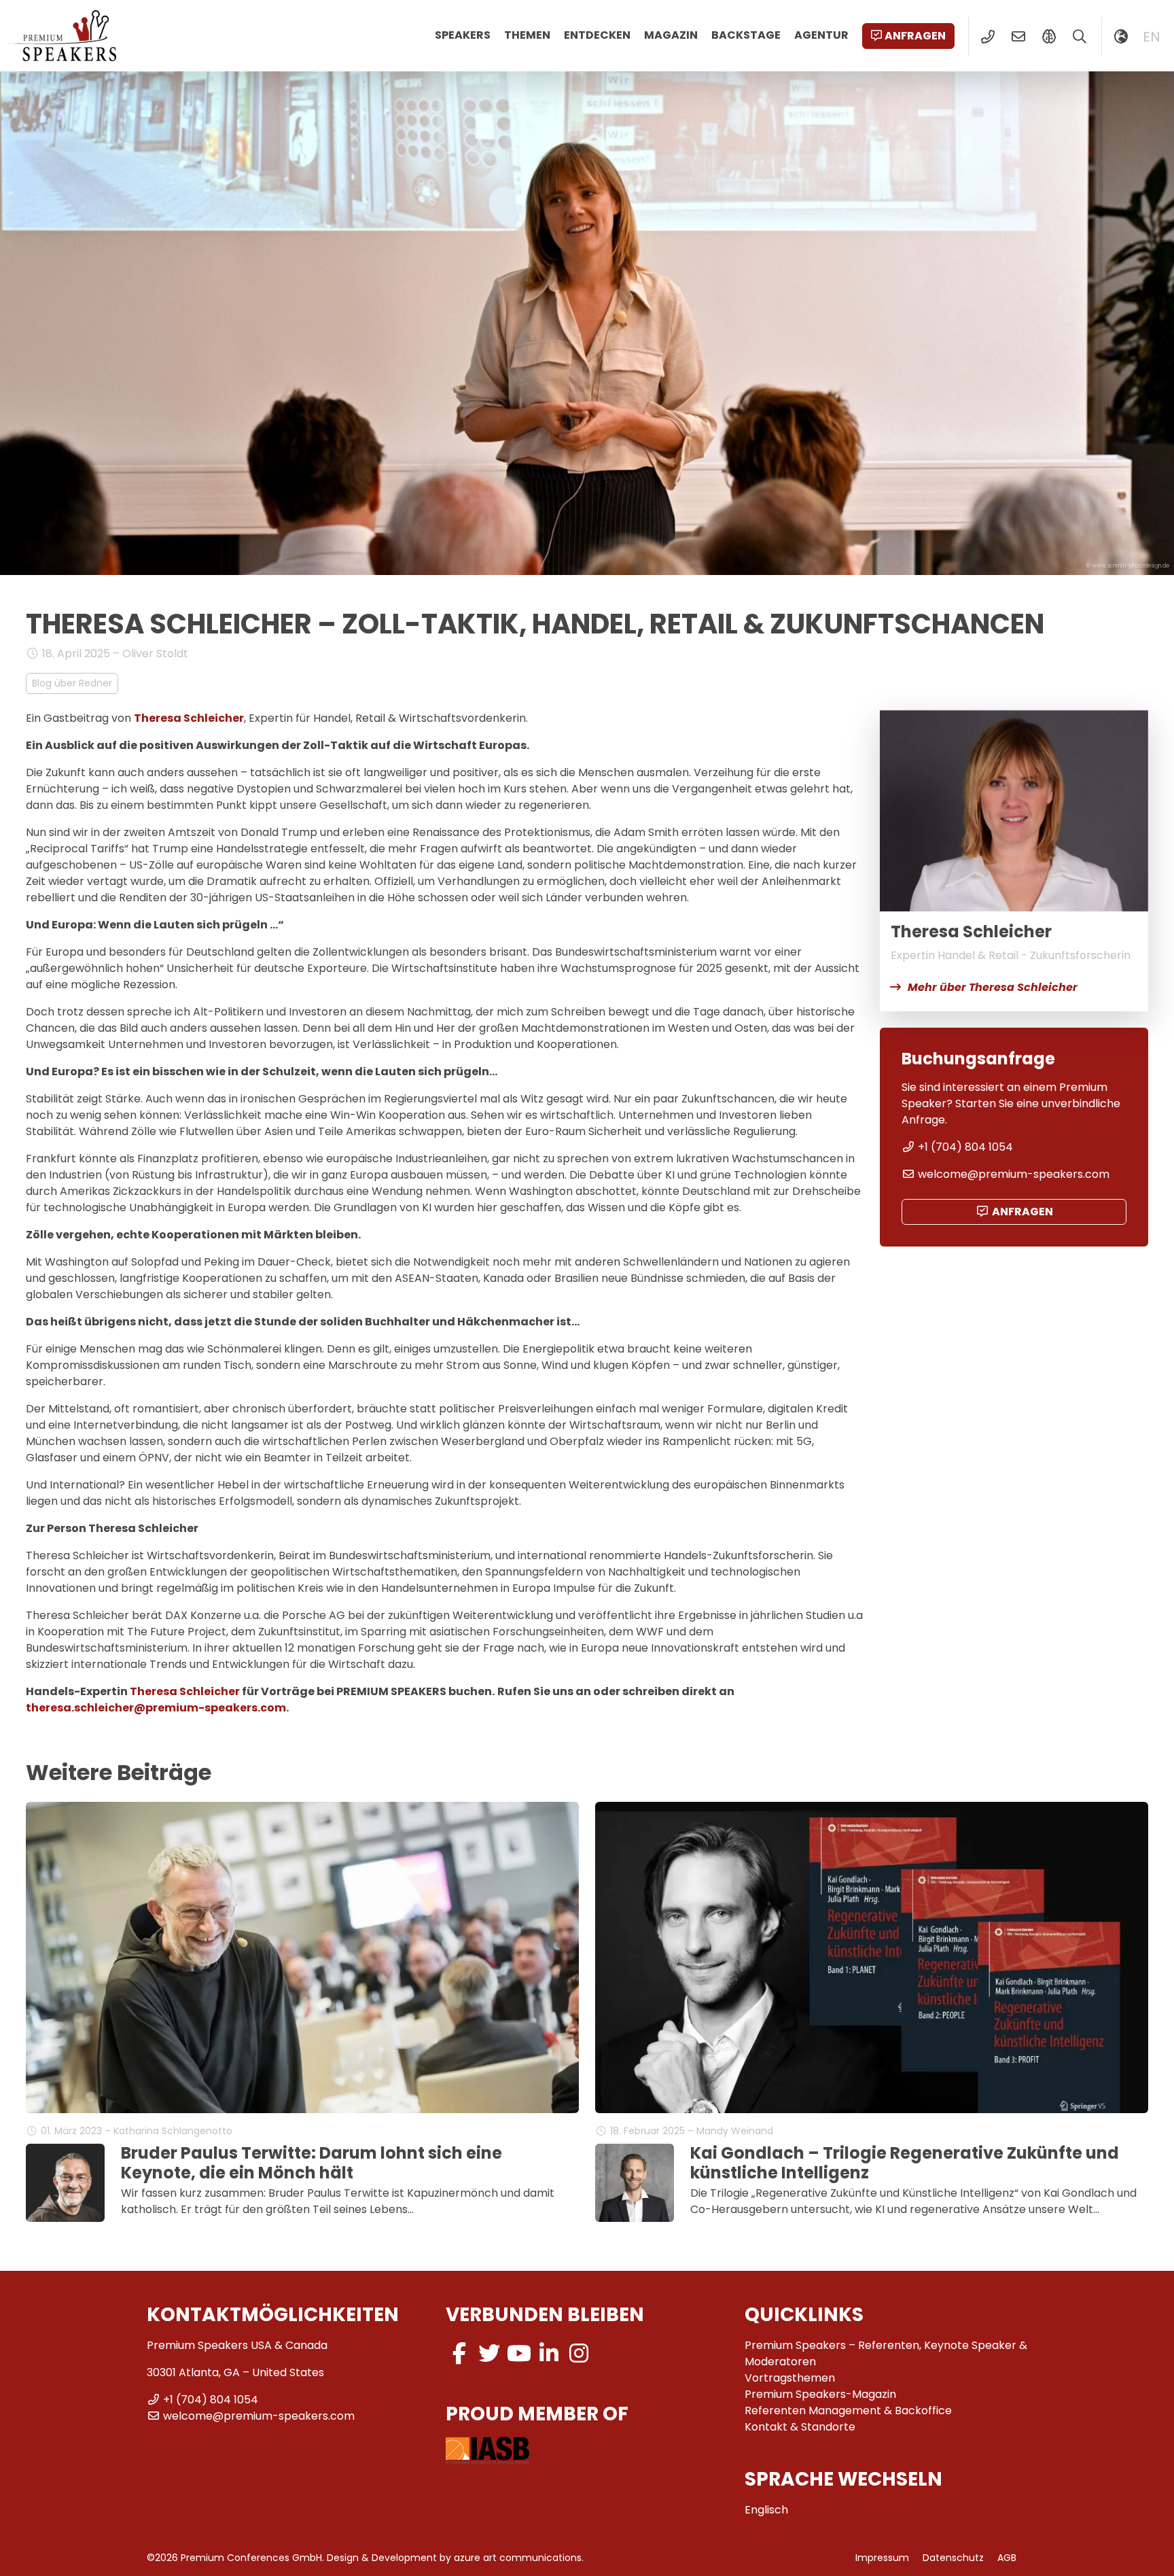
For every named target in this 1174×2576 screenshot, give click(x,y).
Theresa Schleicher (189, 718)
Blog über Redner (72, 683)
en (1152, 37)
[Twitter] (489, 2353)
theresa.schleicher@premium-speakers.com (156, 1708)
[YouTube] (519, 2353)
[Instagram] (579, 2353)
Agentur (821, 35)
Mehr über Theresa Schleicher (993, 987)
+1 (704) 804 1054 (965, 1147)
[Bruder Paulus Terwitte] (65, 2183)
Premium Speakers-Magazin (820, 2394)
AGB (1007, 2558)
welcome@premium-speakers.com (1014, 1174)
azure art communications (518, 2558)
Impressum (882, 2558)
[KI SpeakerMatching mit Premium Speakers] (1049, 37)
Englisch (766, 2510)
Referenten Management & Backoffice (848, 2410)
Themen (527, 35)
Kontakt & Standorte (800, 2427)
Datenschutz (953, 2558)
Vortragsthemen (790, 2378)
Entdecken (597, 35)
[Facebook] (459, 2353)
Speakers (463, 35)
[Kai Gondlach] (635, 2183)
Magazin (671, 35)
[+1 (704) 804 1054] (988, 37)
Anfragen (915, 36)
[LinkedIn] (549, 2353)
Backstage (746, 35)
